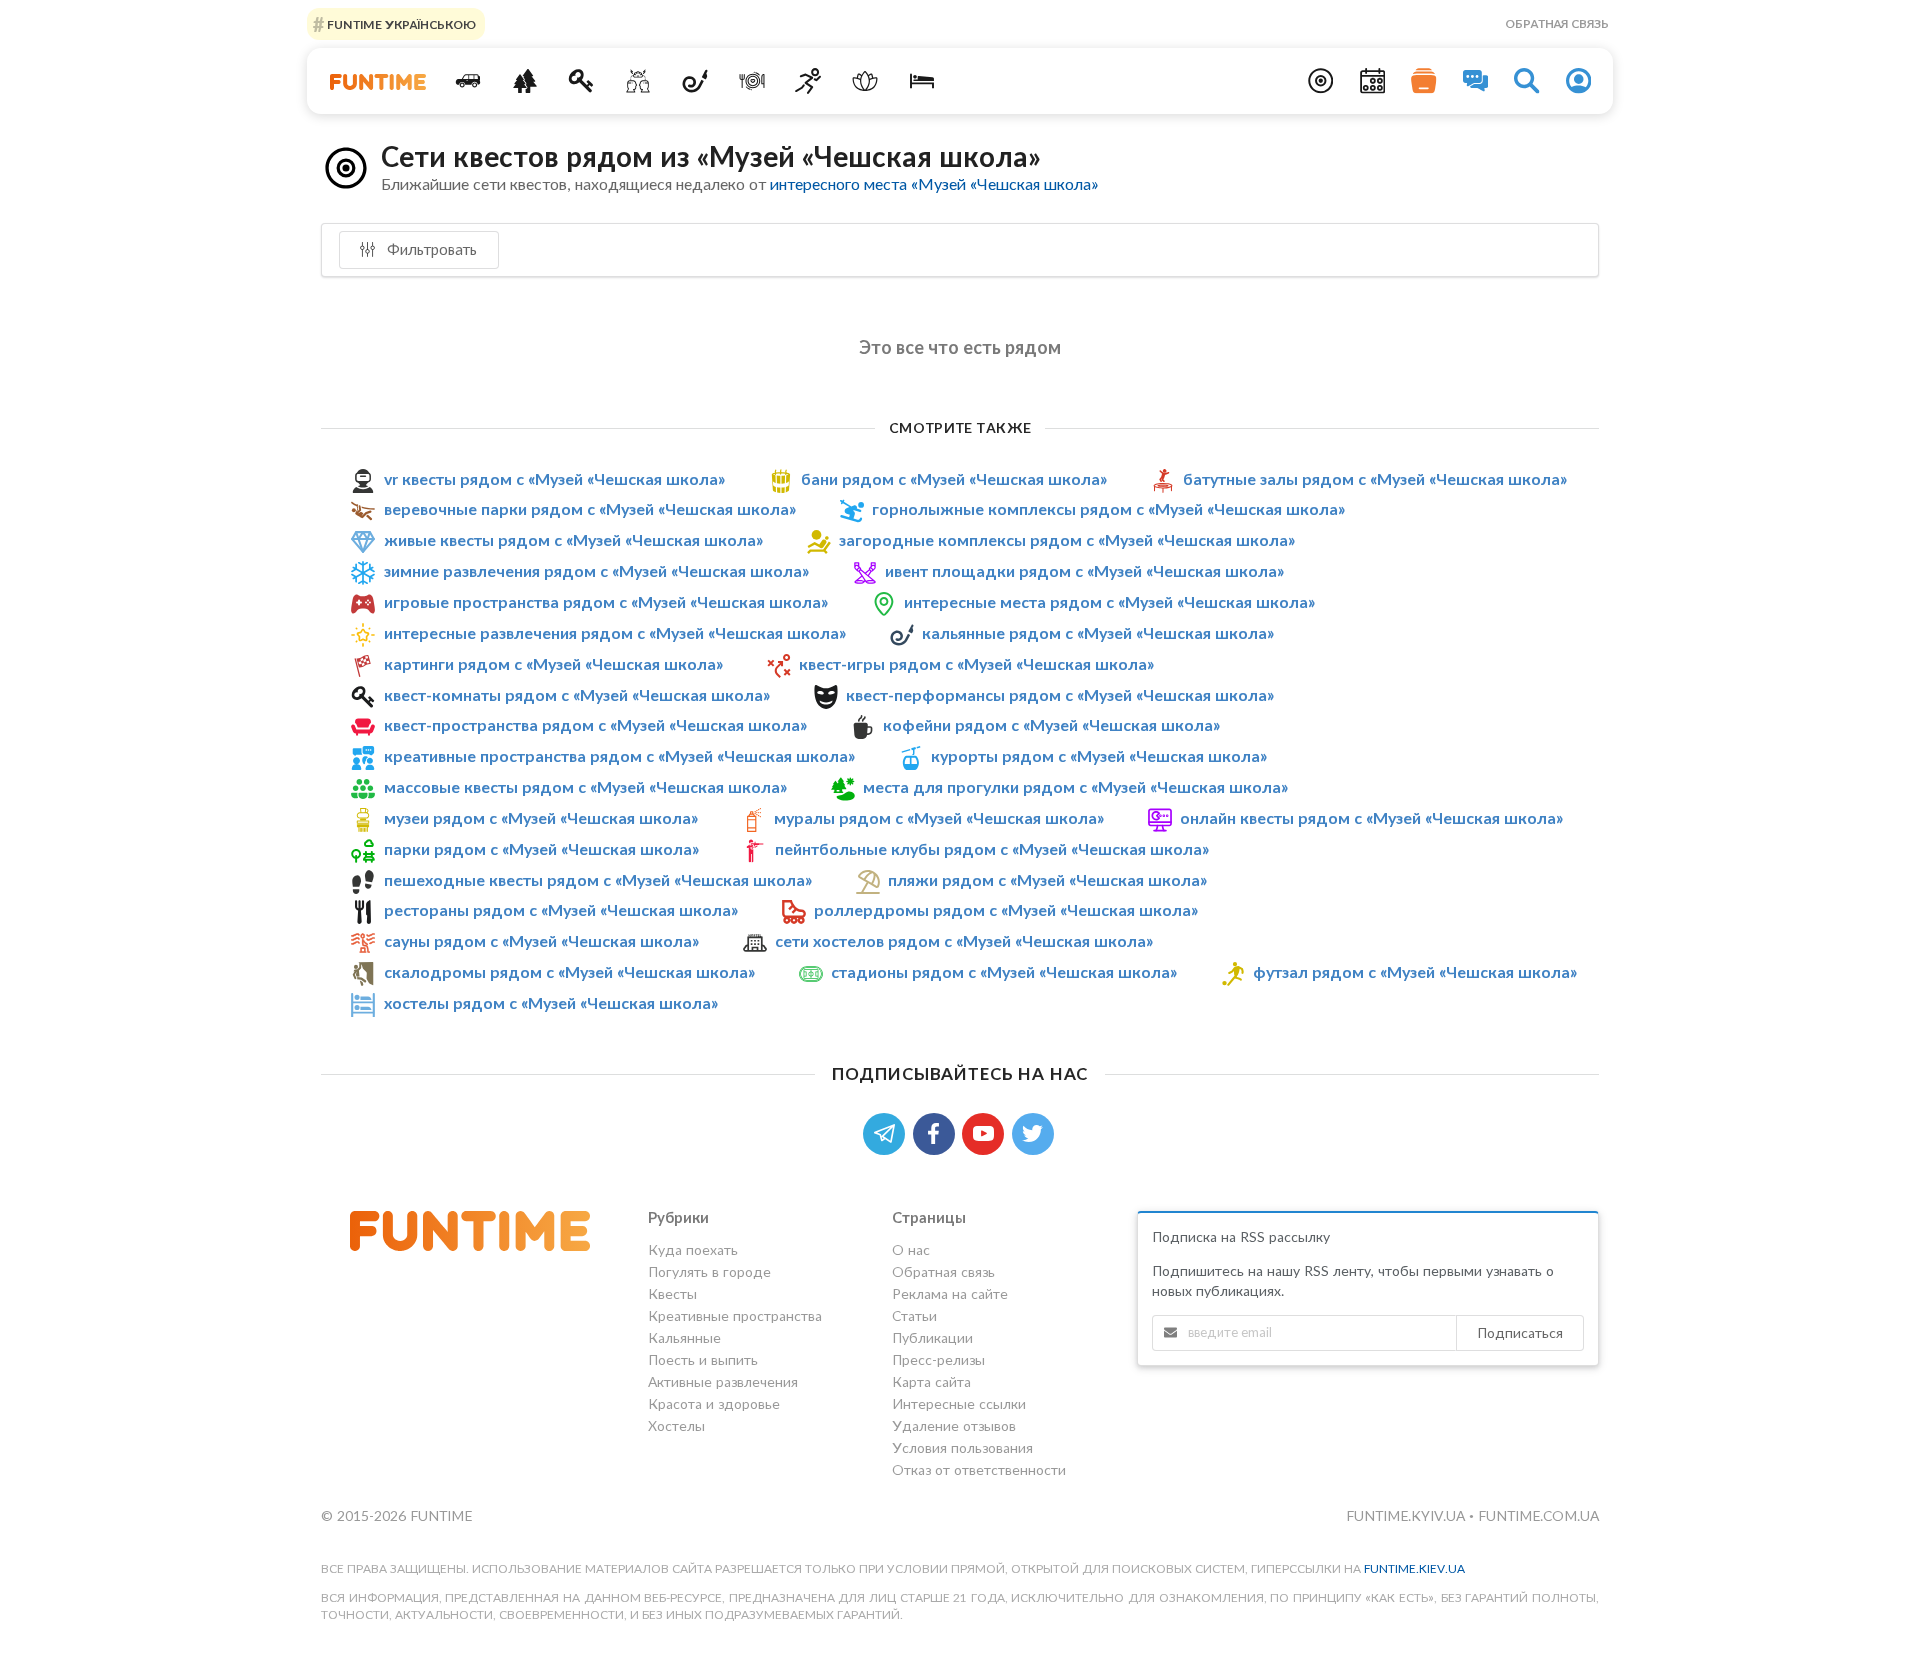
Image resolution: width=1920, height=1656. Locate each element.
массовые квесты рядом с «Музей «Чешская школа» (585, 786)
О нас (911, 1250)
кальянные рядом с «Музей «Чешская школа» (1098, 632)
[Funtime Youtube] (987, 1131)
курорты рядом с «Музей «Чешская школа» (1099, 755)
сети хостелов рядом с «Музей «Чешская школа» (964, 940)
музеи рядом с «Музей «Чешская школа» (541, 817)
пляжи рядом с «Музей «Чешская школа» (1047, 879)
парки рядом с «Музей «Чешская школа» (541, 848)
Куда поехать (693, 1250)
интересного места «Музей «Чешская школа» (934, 183)
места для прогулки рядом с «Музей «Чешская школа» (1075, 786)
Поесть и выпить (703, 1359)
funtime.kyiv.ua (1407, 1515)
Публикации (932, 1337)
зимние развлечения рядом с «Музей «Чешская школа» (596, 570)
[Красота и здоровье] (865, 81)
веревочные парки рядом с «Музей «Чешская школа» (590, 508)
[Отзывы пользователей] (1476, 81)
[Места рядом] (1321, 81)
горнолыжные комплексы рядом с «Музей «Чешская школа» (1108, 508)
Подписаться (1520, 1332)
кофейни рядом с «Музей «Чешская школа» (1051, 724)
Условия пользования (962, 1447)
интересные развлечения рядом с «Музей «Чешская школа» (615, 632)
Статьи (914, 1315)
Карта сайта (931, 1381)
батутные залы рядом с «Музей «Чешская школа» (1375, 478)
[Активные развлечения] (808, 81)
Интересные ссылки (959, 1403)
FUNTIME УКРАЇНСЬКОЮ (400, 23)
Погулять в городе (709, 1271)
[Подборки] (1424, 81)
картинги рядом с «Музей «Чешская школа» (553, 663)
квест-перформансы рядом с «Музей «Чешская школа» (1060, 694)
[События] (1373, 81)
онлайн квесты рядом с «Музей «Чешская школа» (1371, 817)
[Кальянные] (695, 81)
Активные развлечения (723, 1381)
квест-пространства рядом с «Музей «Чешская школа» (595, 724)
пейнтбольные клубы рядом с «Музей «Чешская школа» (992, 848)
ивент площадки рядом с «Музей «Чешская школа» (1084, 570)
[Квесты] (581, 81)
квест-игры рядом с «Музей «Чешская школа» (976, 663)
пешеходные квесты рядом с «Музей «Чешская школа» (598, 879)
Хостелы (676, 1425)
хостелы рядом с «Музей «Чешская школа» (551, 1002)
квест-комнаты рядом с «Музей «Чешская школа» (577, 694)
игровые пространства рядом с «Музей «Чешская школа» (606, 601)
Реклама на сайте (950, 1293)
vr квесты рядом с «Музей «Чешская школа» (554, 478)
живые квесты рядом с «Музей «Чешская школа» (573, 539)
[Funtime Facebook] (938, 1131)
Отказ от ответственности (979, 1469)
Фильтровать (430, 249)
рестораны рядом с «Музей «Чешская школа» (561, 909)
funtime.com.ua (1538, 1515)
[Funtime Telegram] (888, 1131)
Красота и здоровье (714, 1403)
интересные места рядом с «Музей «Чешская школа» (1109, 601)
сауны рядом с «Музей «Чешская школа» (541, 940)
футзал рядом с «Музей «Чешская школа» (1415, 971)
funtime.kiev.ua (1414, 1568)
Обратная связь (1557, 23)
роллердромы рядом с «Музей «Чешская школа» (1006, 909)
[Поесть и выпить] (751, 81)
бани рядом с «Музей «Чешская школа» (954, 478)
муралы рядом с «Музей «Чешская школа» (939, 817)
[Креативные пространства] (638, 81)
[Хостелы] (922, 81)
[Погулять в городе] (524, 81)
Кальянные (684, 1337)
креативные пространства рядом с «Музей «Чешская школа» (619, 755)
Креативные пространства (735, 1315)
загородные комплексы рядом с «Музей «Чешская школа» (1067, 539)
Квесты (672, 1293)
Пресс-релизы (938, 1359)
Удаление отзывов (954, 1425)
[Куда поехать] (468, 81)
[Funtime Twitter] (1035, 1131)
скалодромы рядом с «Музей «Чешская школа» (569, 971)
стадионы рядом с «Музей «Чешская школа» (1004, 971)
